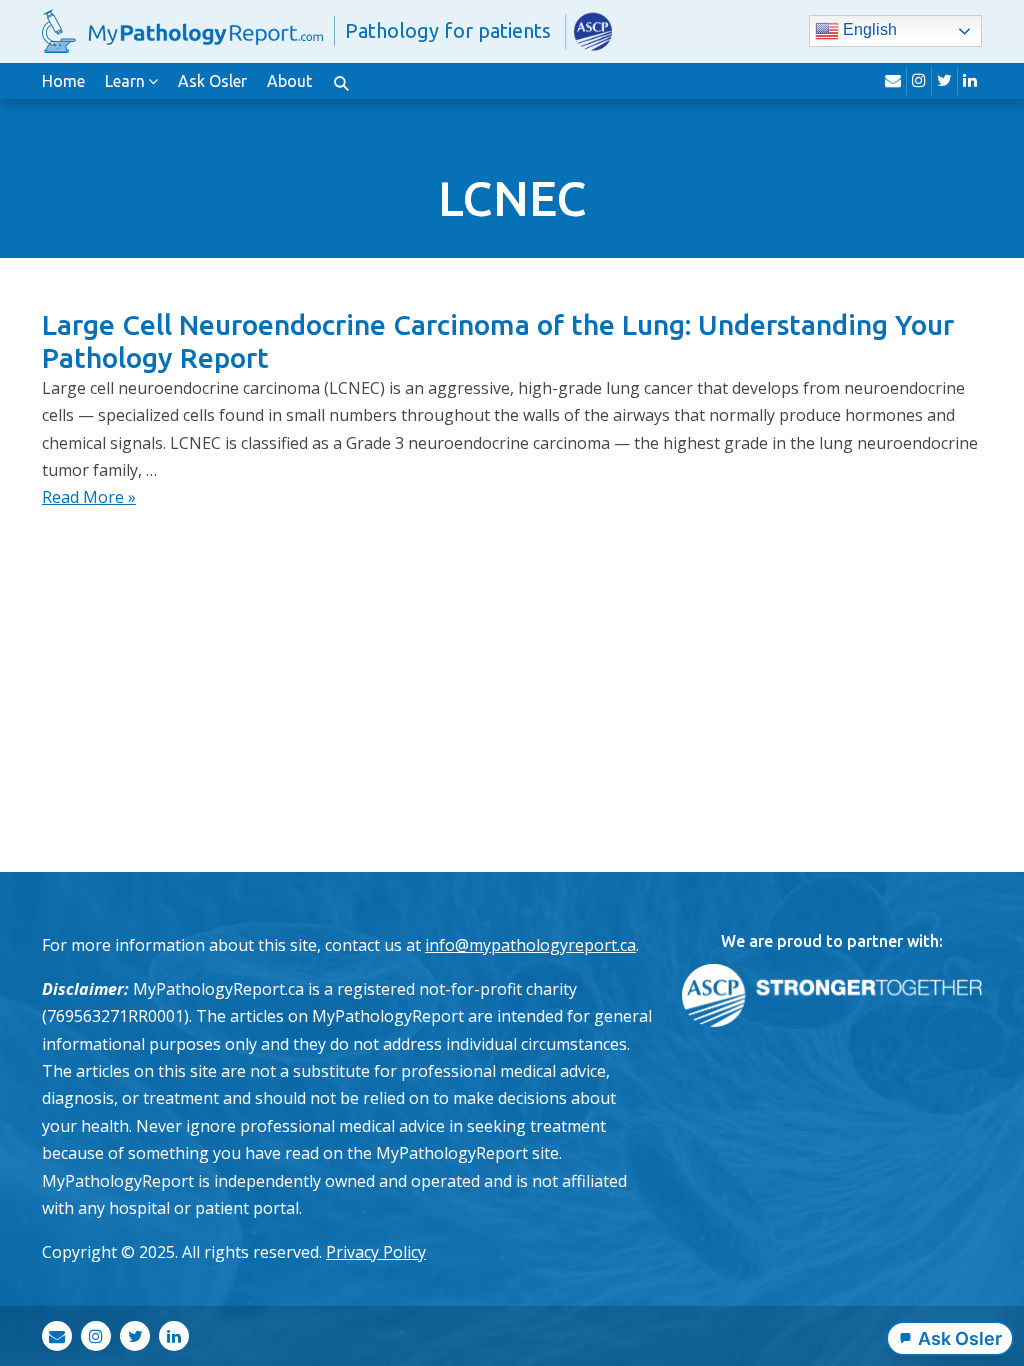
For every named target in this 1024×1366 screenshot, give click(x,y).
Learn (125, 81)
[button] (341, 81)
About (289, 81)
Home (63, 81)
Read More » (89, 497)
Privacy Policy (376, 1252)
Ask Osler (212, 81)
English (868, 30)
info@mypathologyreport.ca (530, 945)
